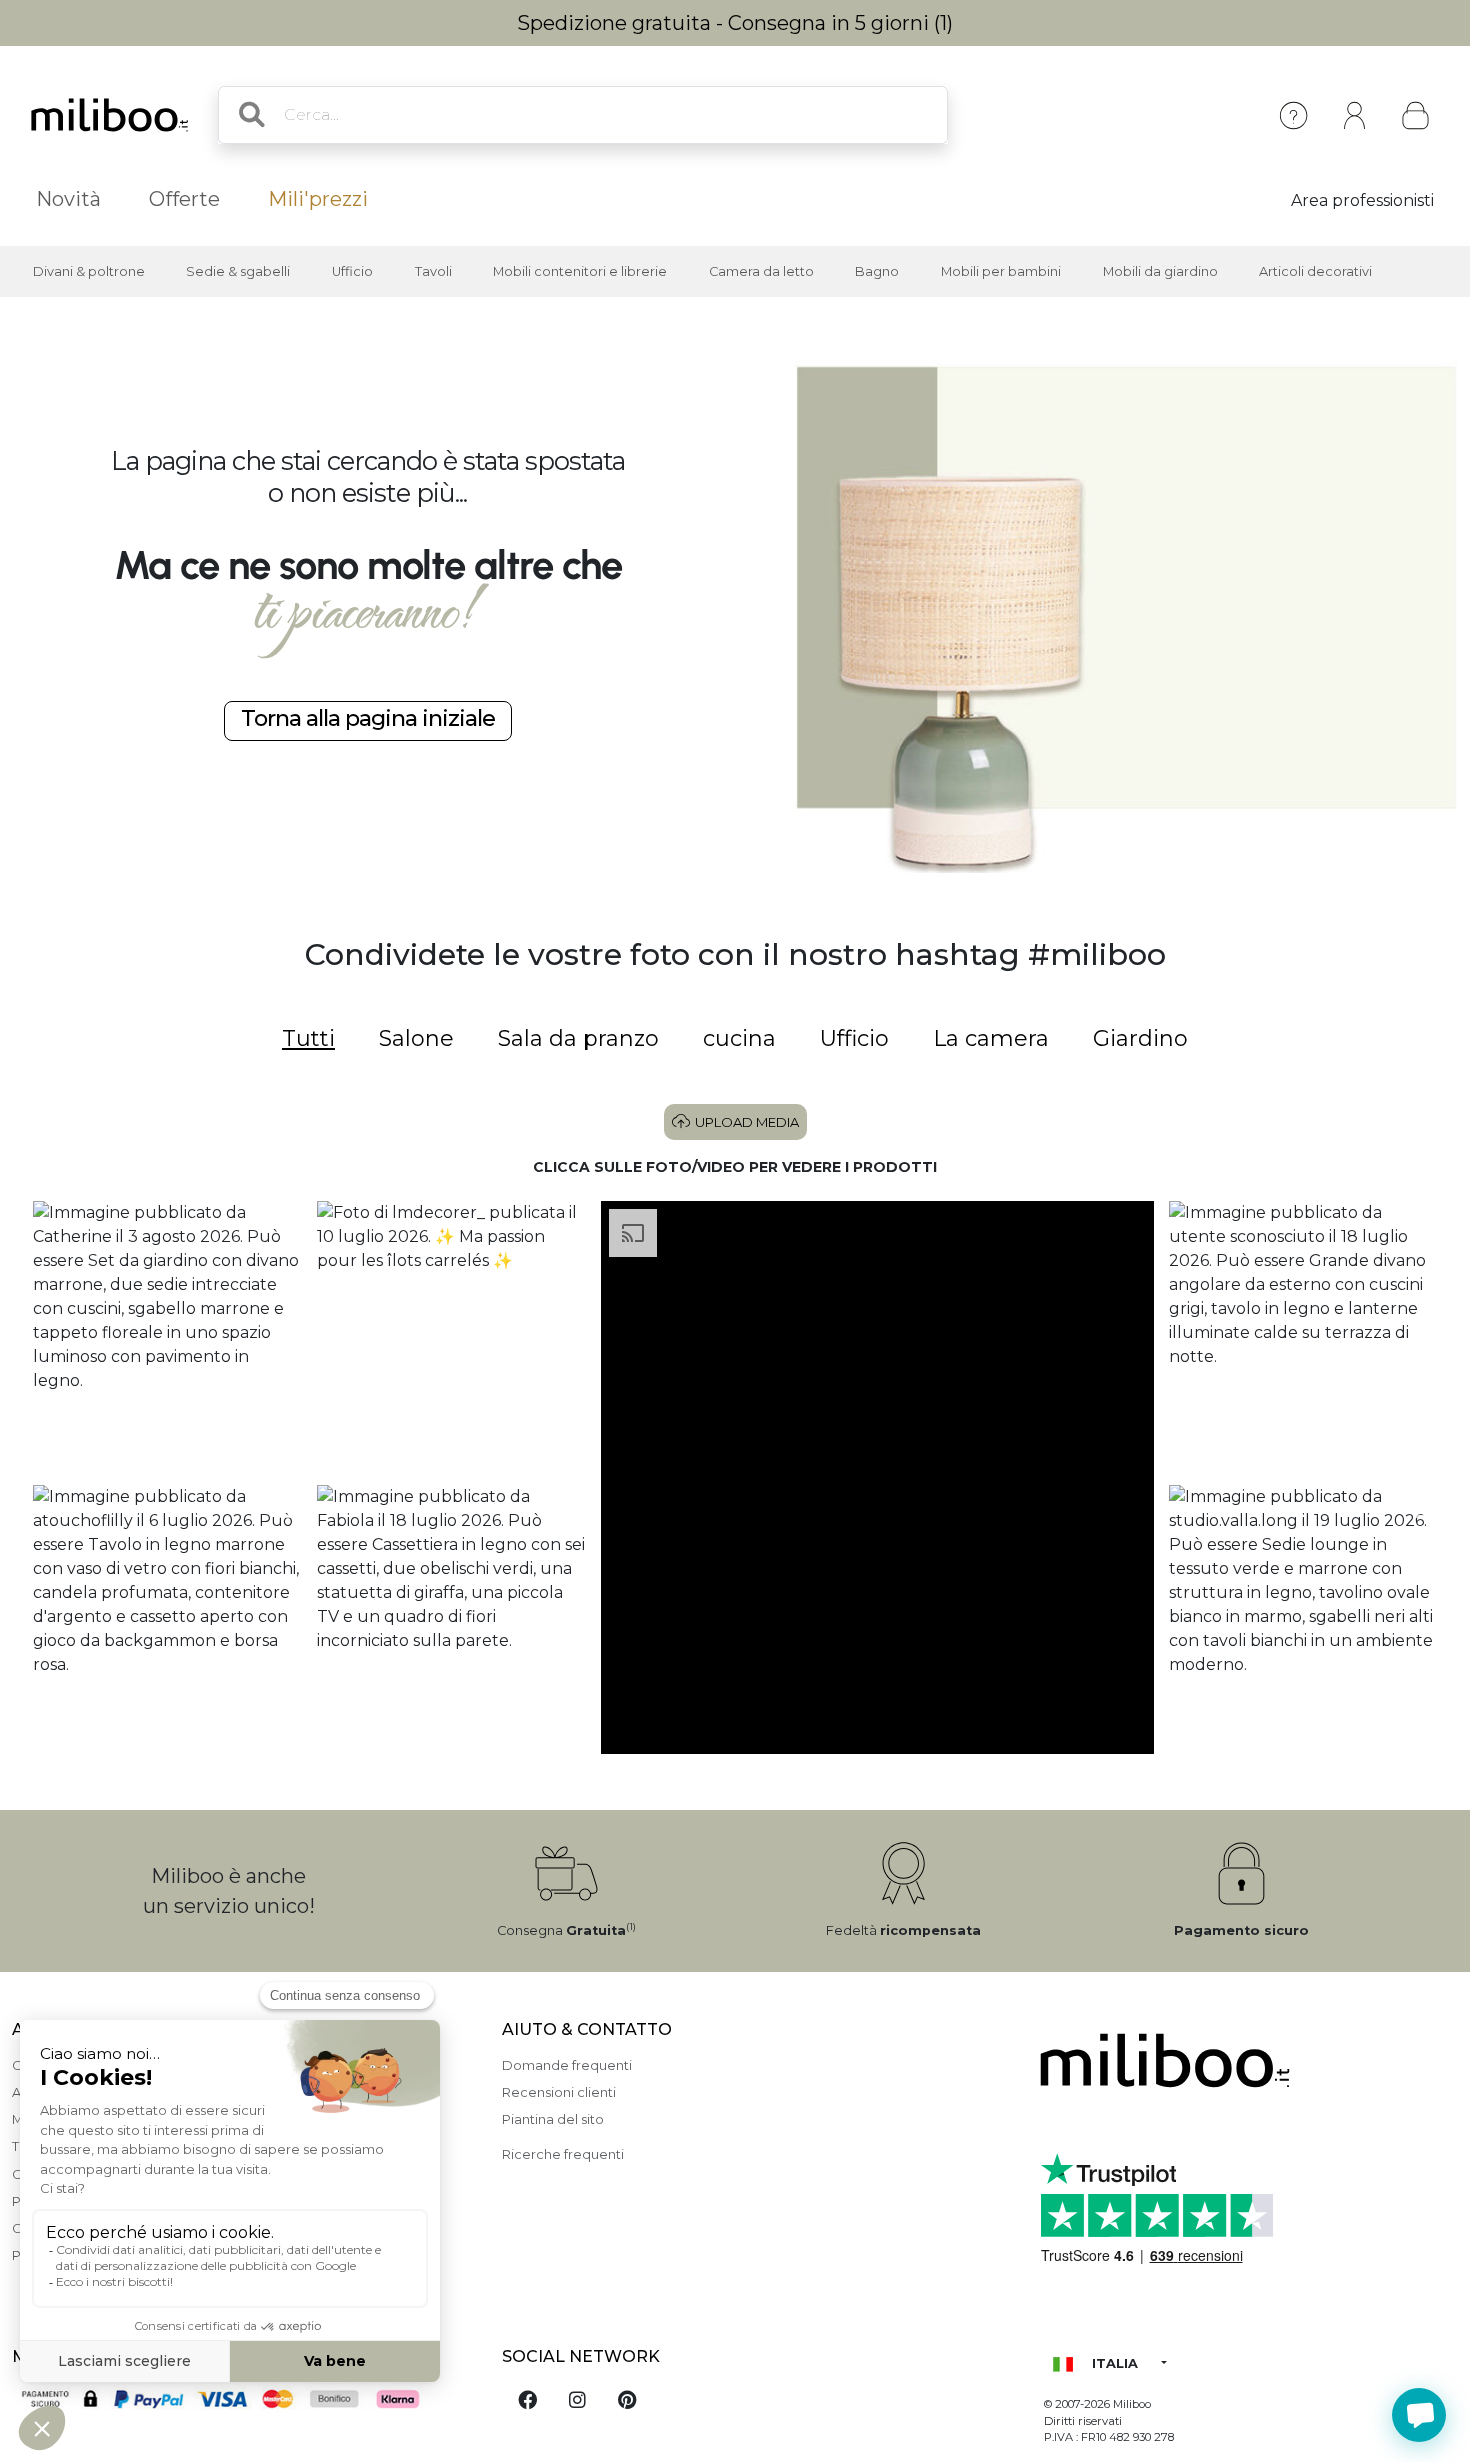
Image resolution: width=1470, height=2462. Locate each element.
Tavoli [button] (433, 271)
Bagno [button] (877, 271)
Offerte (184, 199)
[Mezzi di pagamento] (245, 2400)
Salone (416, 1038)
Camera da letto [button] (761, 271)
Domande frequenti (567, 2065)
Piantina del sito (553, 2119)
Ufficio (854, 1038)
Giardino (1140, 1038)
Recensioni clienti (559, 2092)
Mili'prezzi (318, 199)
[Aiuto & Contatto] (1293, 115)
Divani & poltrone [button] (89, 271)
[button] (167, 1336)
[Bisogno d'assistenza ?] (1419, 2415)
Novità (68, 199)
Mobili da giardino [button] (1160, 271)
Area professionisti (1362, 200)
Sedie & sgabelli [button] (238, 271)
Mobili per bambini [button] (1001, 271)
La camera (991, 1038)
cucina (739, 1038)
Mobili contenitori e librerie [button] (580, 271)
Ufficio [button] (352, 271)
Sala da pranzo (578, 1038)
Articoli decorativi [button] (1315, 271)
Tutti (308, 1038)
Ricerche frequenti (563, 2154)
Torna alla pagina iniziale (368, 718)
